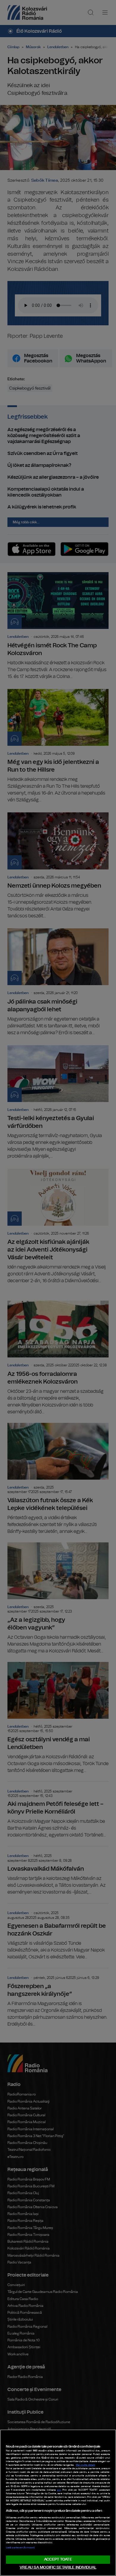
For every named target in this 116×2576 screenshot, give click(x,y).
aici (59, 2490)
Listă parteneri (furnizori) (20, 2548)
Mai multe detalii (86, 2465)
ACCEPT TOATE (58, 2559)
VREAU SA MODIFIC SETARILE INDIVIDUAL (58, 2568)
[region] (58, 2503)
